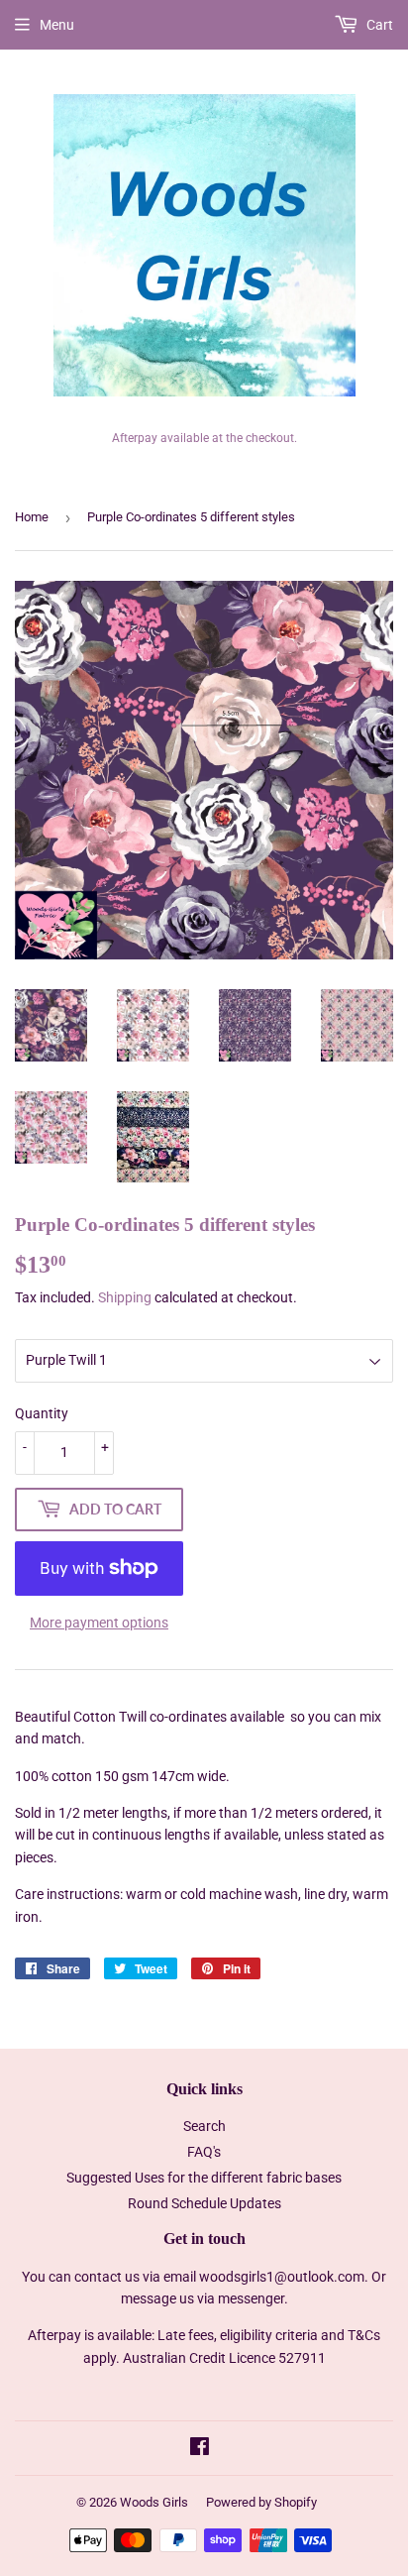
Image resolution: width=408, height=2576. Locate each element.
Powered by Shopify (261, 2502)
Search (204, 2126)
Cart (378, 25)
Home (32, 517)
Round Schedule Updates (204, 2203)
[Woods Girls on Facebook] (200, 2449)
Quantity (42, 1413)
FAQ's (204, 2152)
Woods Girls (154, 2502)
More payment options (99, 1623)
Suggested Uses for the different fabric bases (204, 2178)
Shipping (125, 1297)
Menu (57, 25)
